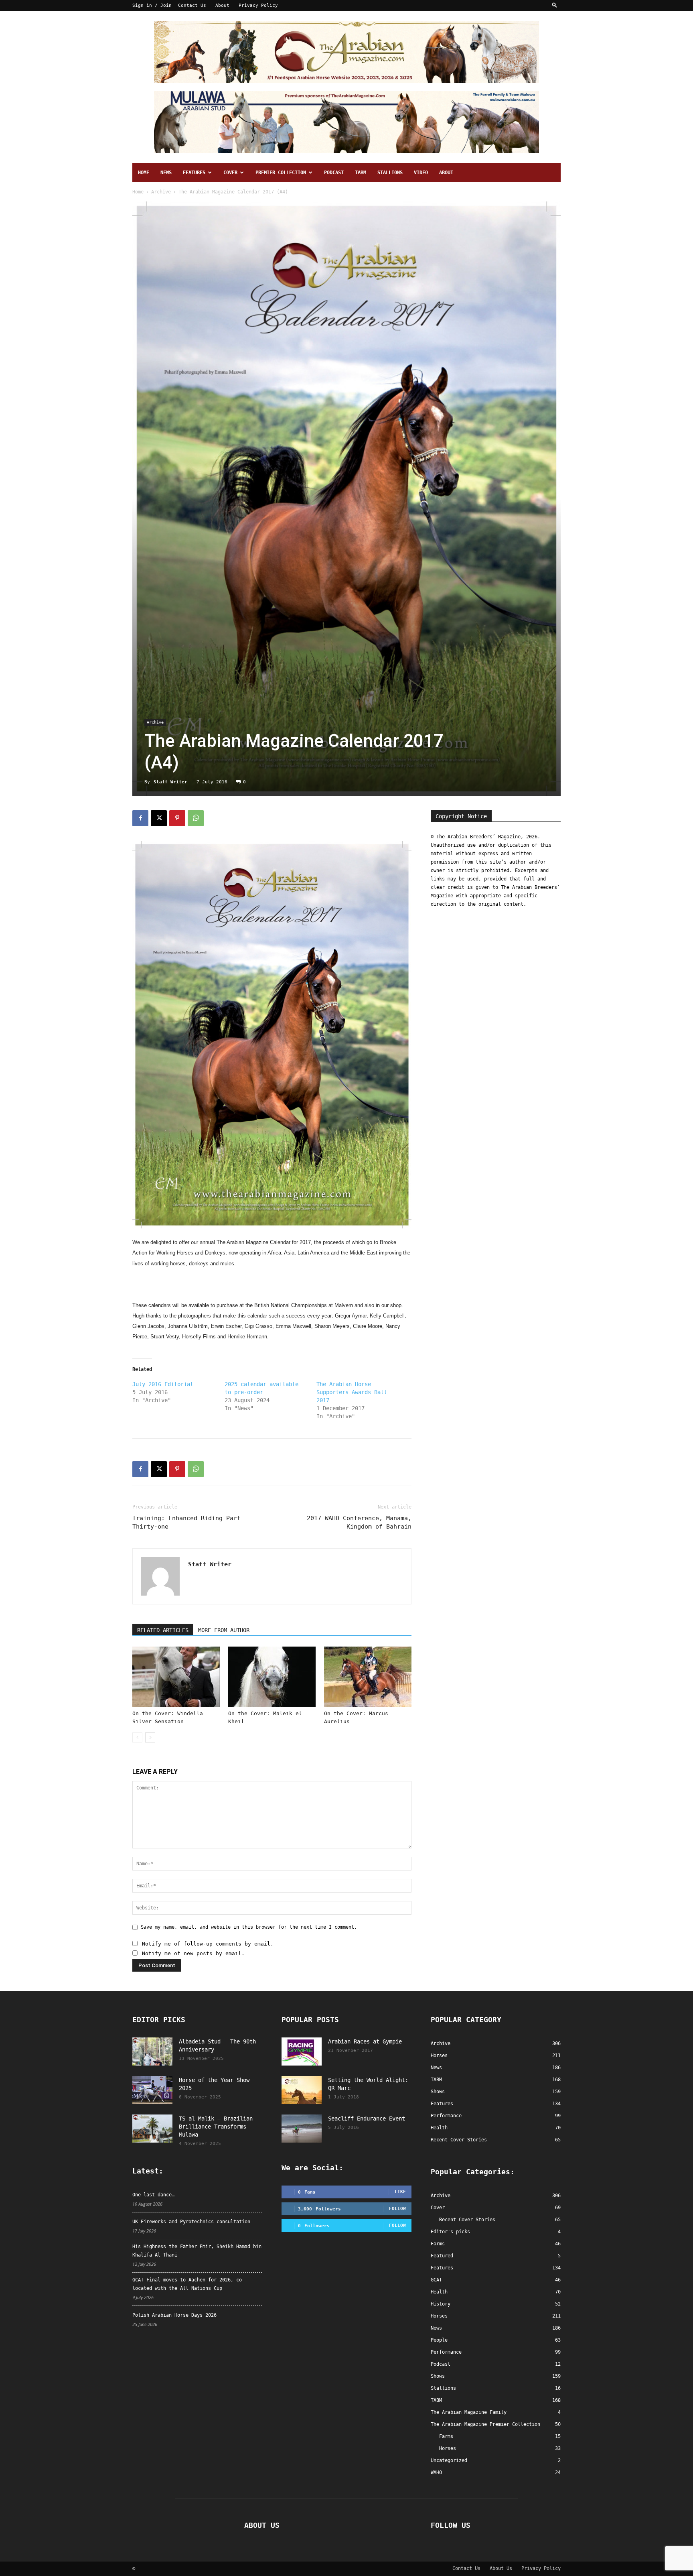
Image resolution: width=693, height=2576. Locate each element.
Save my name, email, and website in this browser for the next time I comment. (249, 1927)
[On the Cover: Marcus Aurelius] (368, 1677)
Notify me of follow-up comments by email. (208, 1944)
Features (194, 173)
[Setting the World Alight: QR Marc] (302, 2090)
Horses (439, 2316)
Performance (446, 2352)
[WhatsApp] (196, 818)
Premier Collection (281, 173)
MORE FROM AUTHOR (224, 1630)
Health (439, 2292)
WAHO (436, 2472)
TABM (361, 173)
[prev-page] (137, 1737)
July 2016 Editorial (163, 1384)
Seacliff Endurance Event (367, 2119)
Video (421, 173)
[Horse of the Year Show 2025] (152, 2090)
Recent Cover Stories (467, 2220)
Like (400, 2192)
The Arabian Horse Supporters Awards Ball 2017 (352, 1392)
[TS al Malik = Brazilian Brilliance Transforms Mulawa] (152, 2129)
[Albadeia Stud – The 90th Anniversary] (152, 2051)
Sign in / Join (152, 5)
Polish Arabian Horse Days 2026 (174, 2315)
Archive (161, 192)
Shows (438, 2376)
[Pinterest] (177, 818)
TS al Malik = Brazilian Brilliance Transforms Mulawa (216, 2127)
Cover (230, 173)
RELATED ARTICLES (163, 1630)
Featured (442, 2256)
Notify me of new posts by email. (193, 1953)
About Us (501, 2568)
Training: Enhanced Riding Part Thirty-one (186, 1522)
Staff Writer (170, 782)
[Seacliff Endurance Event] (302, 2129)
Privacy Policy (258, 5)
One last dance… (153, 2195)
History (441, 2304)
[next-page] (150, 1737)
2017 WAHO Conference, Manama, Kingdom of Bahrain (359, 1522)
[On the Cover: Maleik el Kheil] (272, 1677)
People (439, 2340)
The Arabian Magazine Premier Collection (485, 2424)
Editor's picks (450, 2232)
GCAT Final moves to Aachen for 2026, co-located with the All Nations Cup (188, 2284)
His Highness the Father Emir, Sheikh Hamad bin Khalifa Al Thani (197, 2251)
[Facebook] (140, 818)
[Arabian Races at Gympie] (302, 2051)
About (222, 5)
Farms (438, 2244)
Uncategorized (449, 2460)
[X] (159, 818)
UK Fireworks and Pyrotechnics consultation (191, 2222)
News (166, 173)
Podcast (334, 173)
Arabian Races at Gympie (365, 2041)
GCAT (436, 2280)
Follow (397, 2209)
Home (144, 173)
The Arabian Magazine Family (469, 2412)
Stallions (390, 173)
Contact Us (192, 5)
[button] (555, 5)
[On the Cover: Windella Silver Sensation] (176, 1677)
